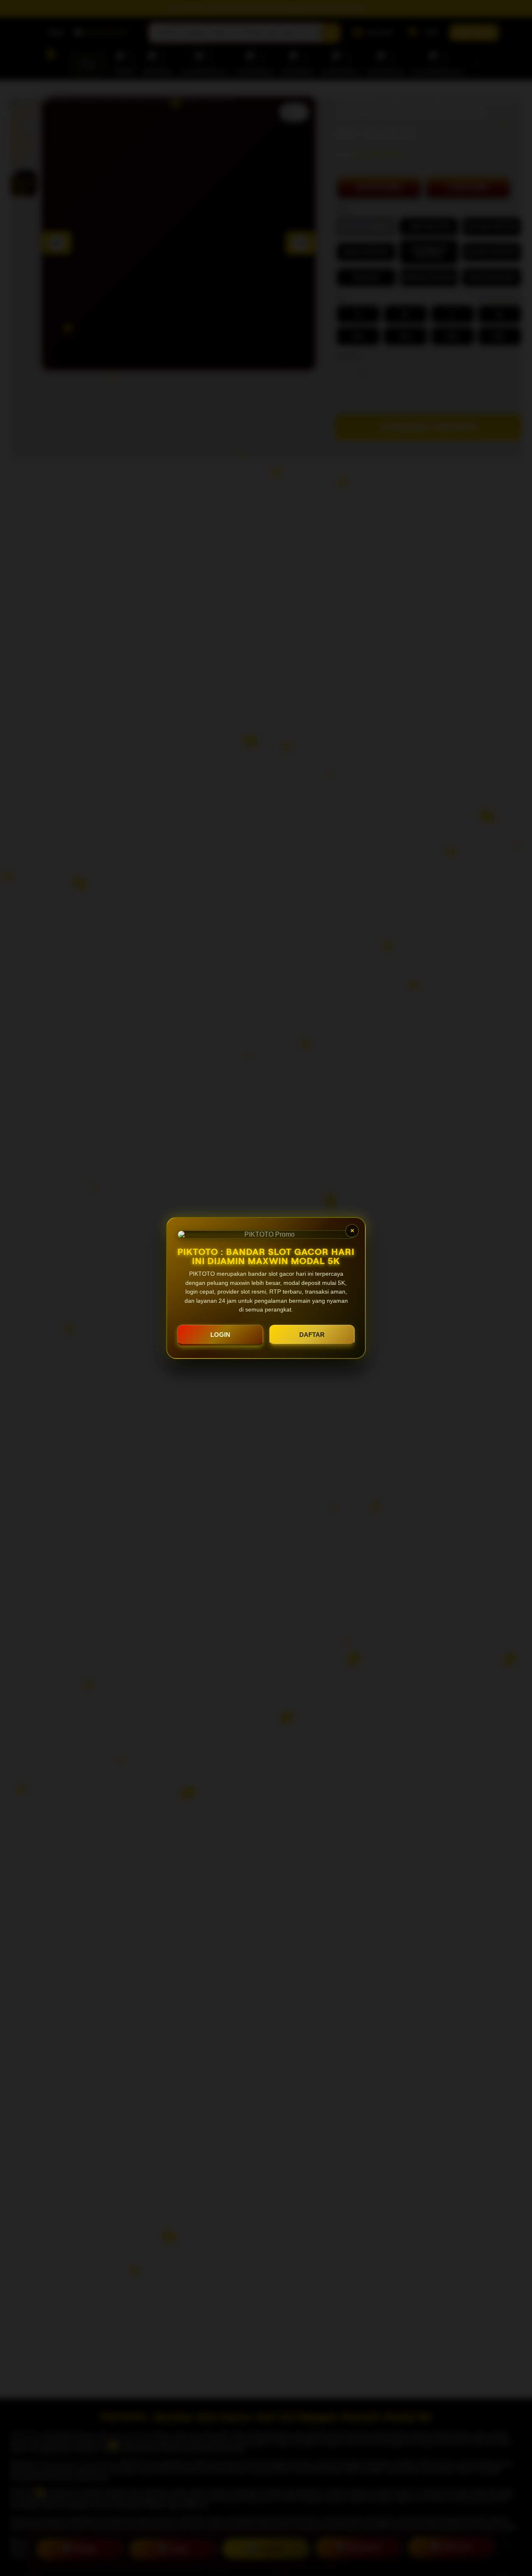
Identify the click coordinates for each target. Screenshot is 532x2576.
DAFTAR (312, 1335)
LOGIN (220, 1335)
